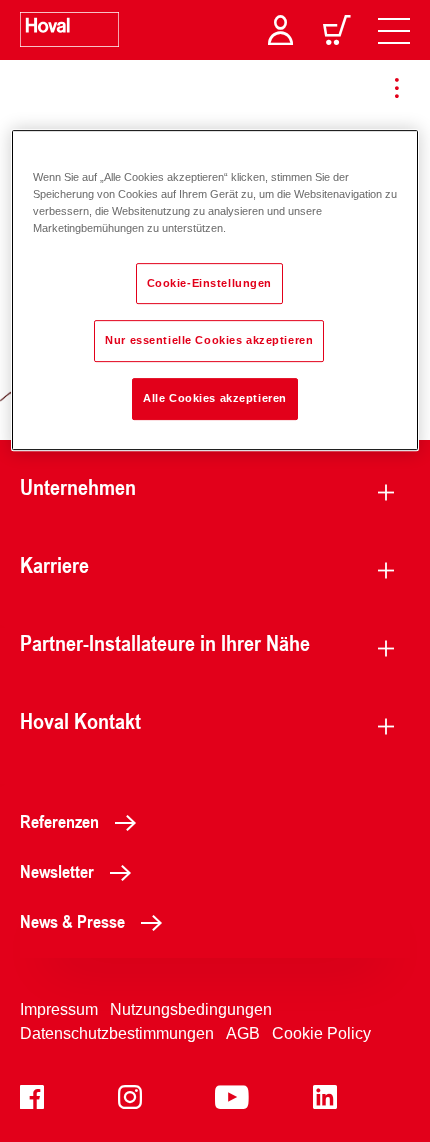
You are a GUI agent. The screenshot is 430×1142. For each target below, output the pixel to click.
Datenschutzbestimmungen (117, 1033)
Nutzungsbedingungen (191, 1009)
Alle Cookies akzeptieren (215, 399)
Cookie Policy (321, 1033)
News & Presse (72, 921)
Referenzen (59, 821)
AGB (243, 1033)
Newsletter (57, 871)
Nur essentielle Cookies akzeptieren (209, 341)
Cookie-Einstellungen (209, 283)
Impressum (59, 1009)
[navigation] (394, 30)
